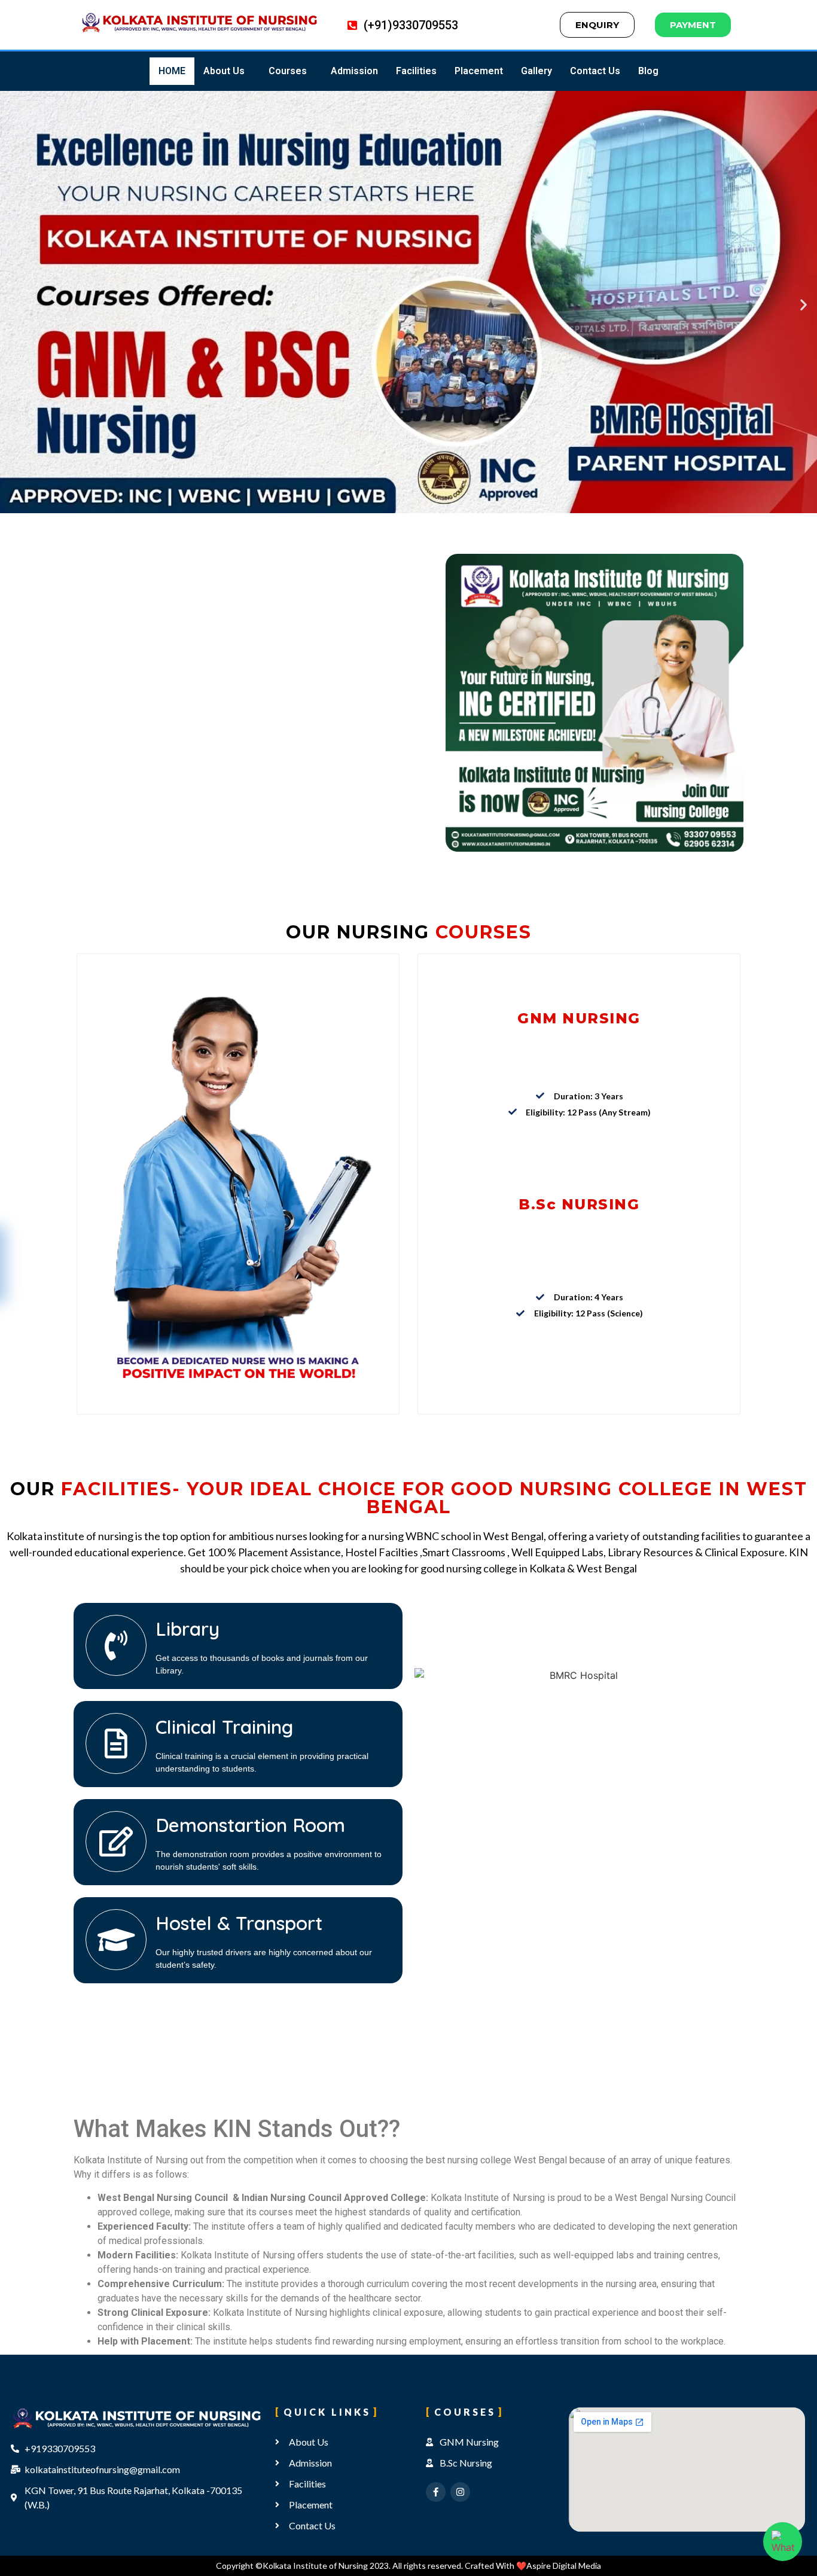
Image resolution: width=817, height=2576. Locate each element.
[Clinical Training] (116, 1743)
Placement (479, 71)
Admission (354, 71)
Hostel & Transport (239, 1923)
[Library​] (116, 1645)
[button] (227, 71)
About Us (224, 71)
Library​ (188, 1629)
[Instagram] (460, 2492)
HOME (172, 71)
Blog (648, 71)
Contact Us (595, 71)
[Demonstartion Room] (116, 1842)
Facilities (416, 71)
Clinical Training (224, 1727)
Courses (288, 71)
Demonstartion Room (250, 1825)
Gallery (536, 71)
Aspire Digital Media (564, 2566)
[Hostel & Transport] (116, 1940)
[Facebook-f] (436, 2492)
